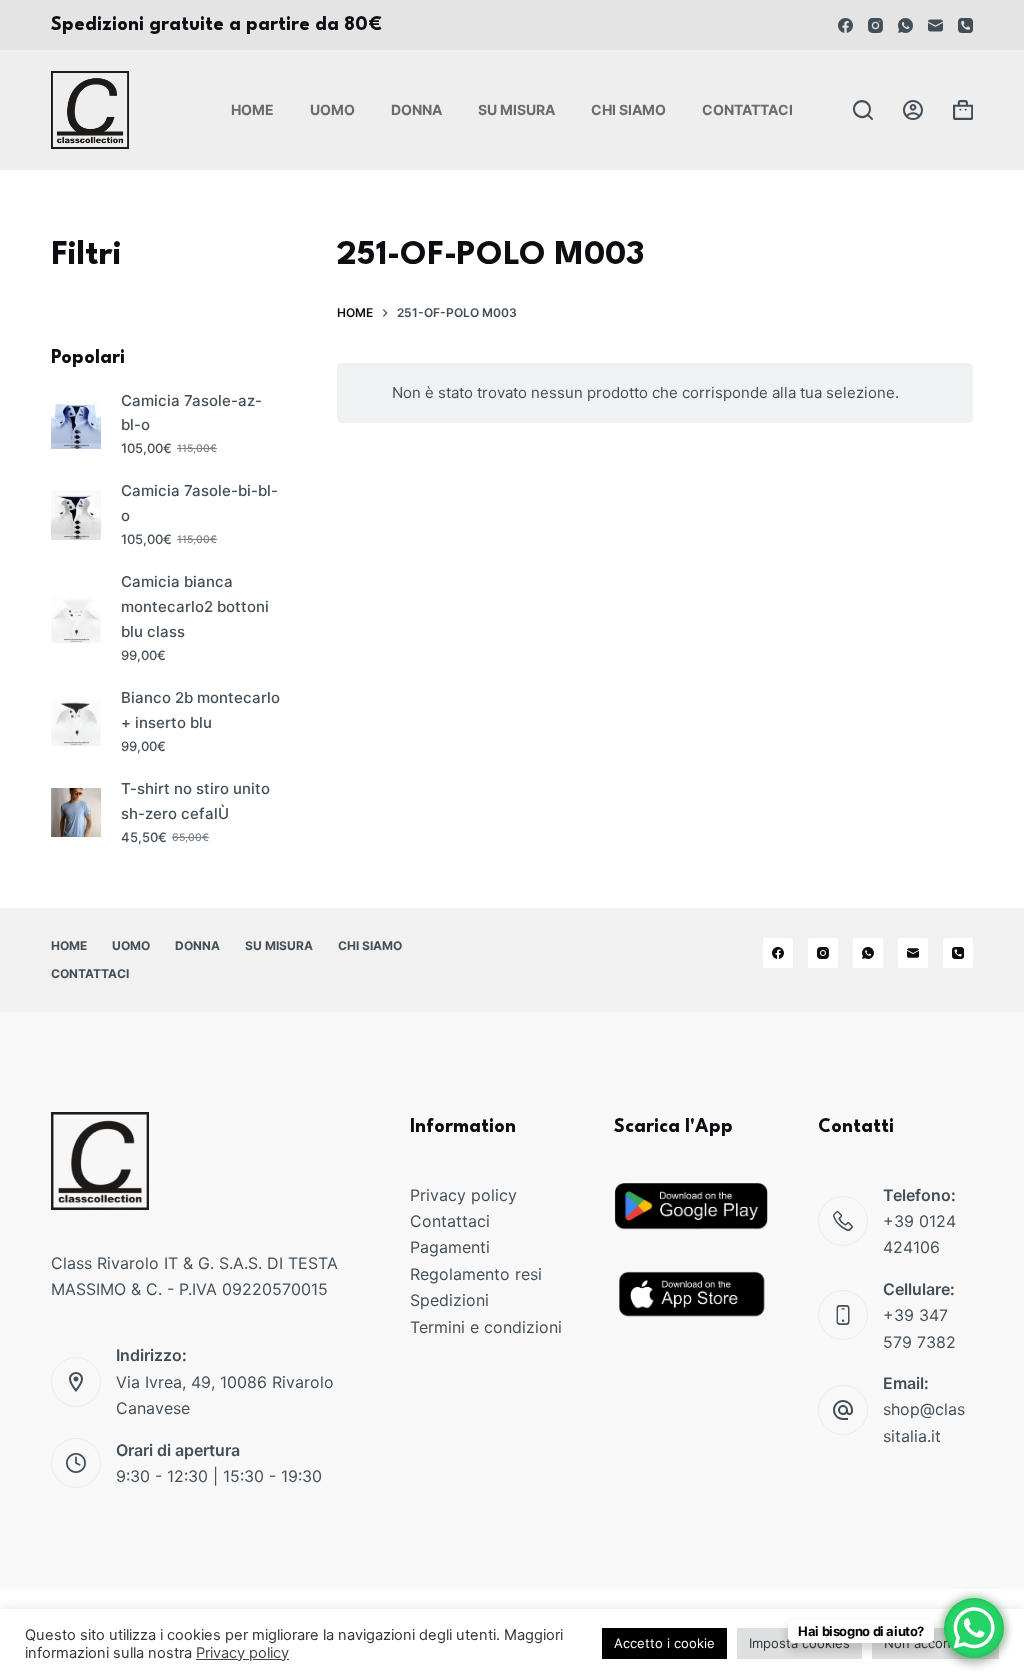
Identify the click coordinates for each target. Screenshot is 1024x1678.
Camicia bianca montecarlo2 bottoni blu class (195, 606)
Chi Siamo (628, 109)
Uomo (332, 109)
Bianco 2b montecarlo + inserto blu (200, 710)
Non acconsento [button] (935, 1643)
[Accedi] (913, 110)
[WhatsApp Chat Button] (974, 1628)
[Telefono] (965, 25)
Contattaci (747, 109)
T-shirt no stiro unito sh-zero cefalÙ (195, 801)
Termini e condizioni (486, 1327)
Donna (416, 109)
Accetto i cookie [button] (664, 1643)
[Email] (935, 25)
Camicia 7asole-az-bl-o (191, 413)
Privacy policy (463, 1195)
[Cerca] (863, 110)
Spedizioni (449, 1300)
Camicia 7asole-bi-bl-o (199, 503)
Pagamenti (450, 1247)
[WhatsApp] (905, 25)
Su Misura (516, 109)
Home (252, 109)
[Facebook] (845, 25)
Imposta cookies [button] (799, 1643)
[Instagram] (875, 25)
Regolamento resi (476, 1274)
